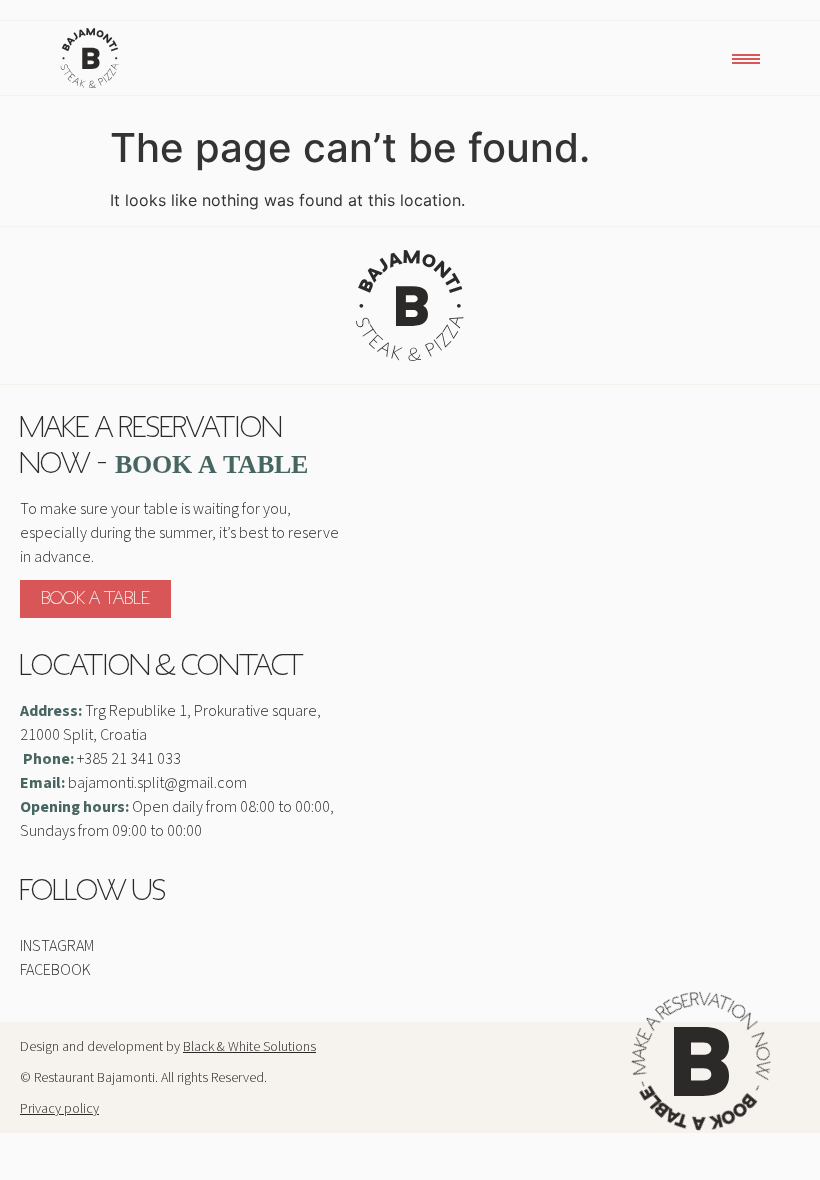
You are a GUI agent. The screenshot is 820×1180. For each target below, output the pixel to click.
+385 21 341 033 (129, 759)
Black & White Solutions (249, 1047)
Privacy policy (59, 1109)
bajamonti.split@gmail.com (157, 783)
